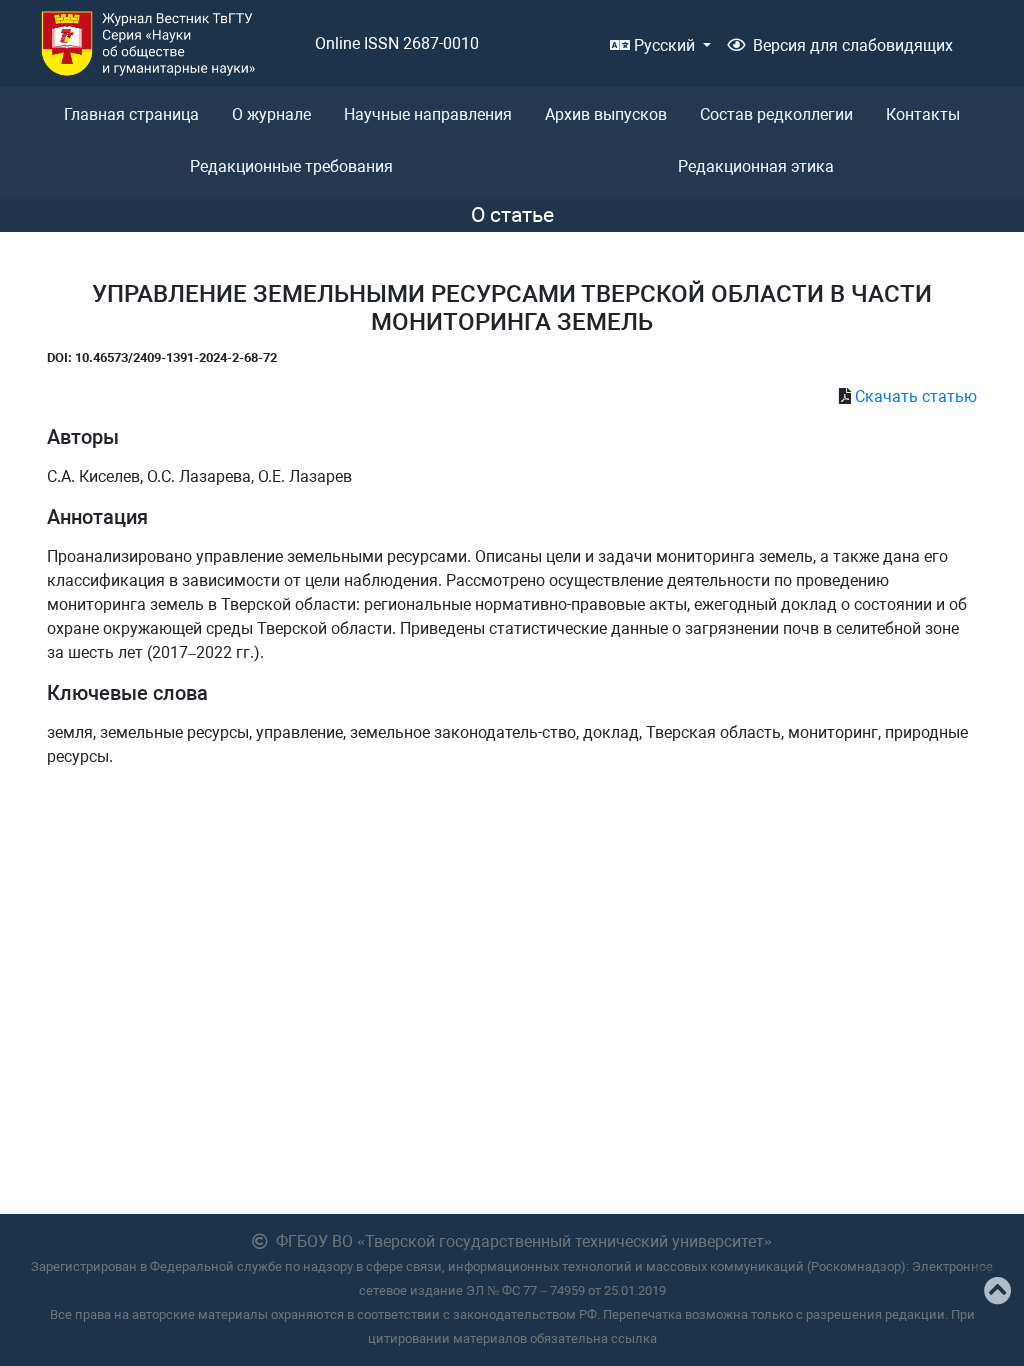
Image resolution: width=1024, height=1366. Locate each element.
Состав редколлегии (776, 114)
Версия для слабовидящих (853, 45)
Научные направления (428, 114)
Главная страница (131, 114)
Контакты (923, 114)
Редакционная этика (756, 166)
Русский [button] (664, 45)
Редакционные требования (291, 166)
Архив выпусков (606, 114)
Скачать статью (916, 396)
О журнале (271, 114)
